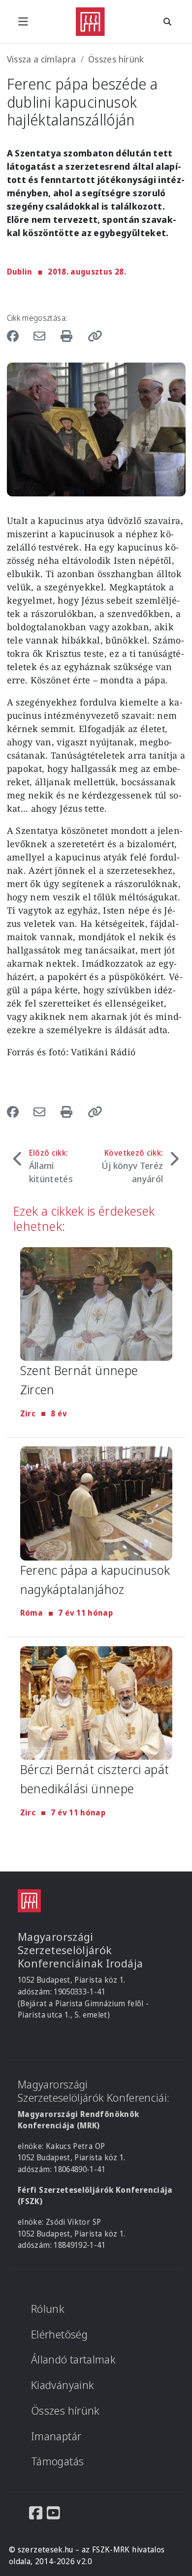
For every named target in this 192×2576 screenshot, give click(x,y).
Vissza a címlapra (42, 59)
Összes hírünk (116, 59)
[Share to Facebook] (17, 336)
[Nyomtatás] (68, 336)
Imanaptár (56, 2436)
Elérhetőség (59, 2334)
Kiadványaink (63, 2385)
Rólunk (48, 2309)
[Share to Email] (41, 336)
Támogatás (57, 2461)
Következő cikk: (132, 1166)
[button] (92, 336)
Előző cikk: (51, 1166)
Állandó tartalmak (73, 2359)
